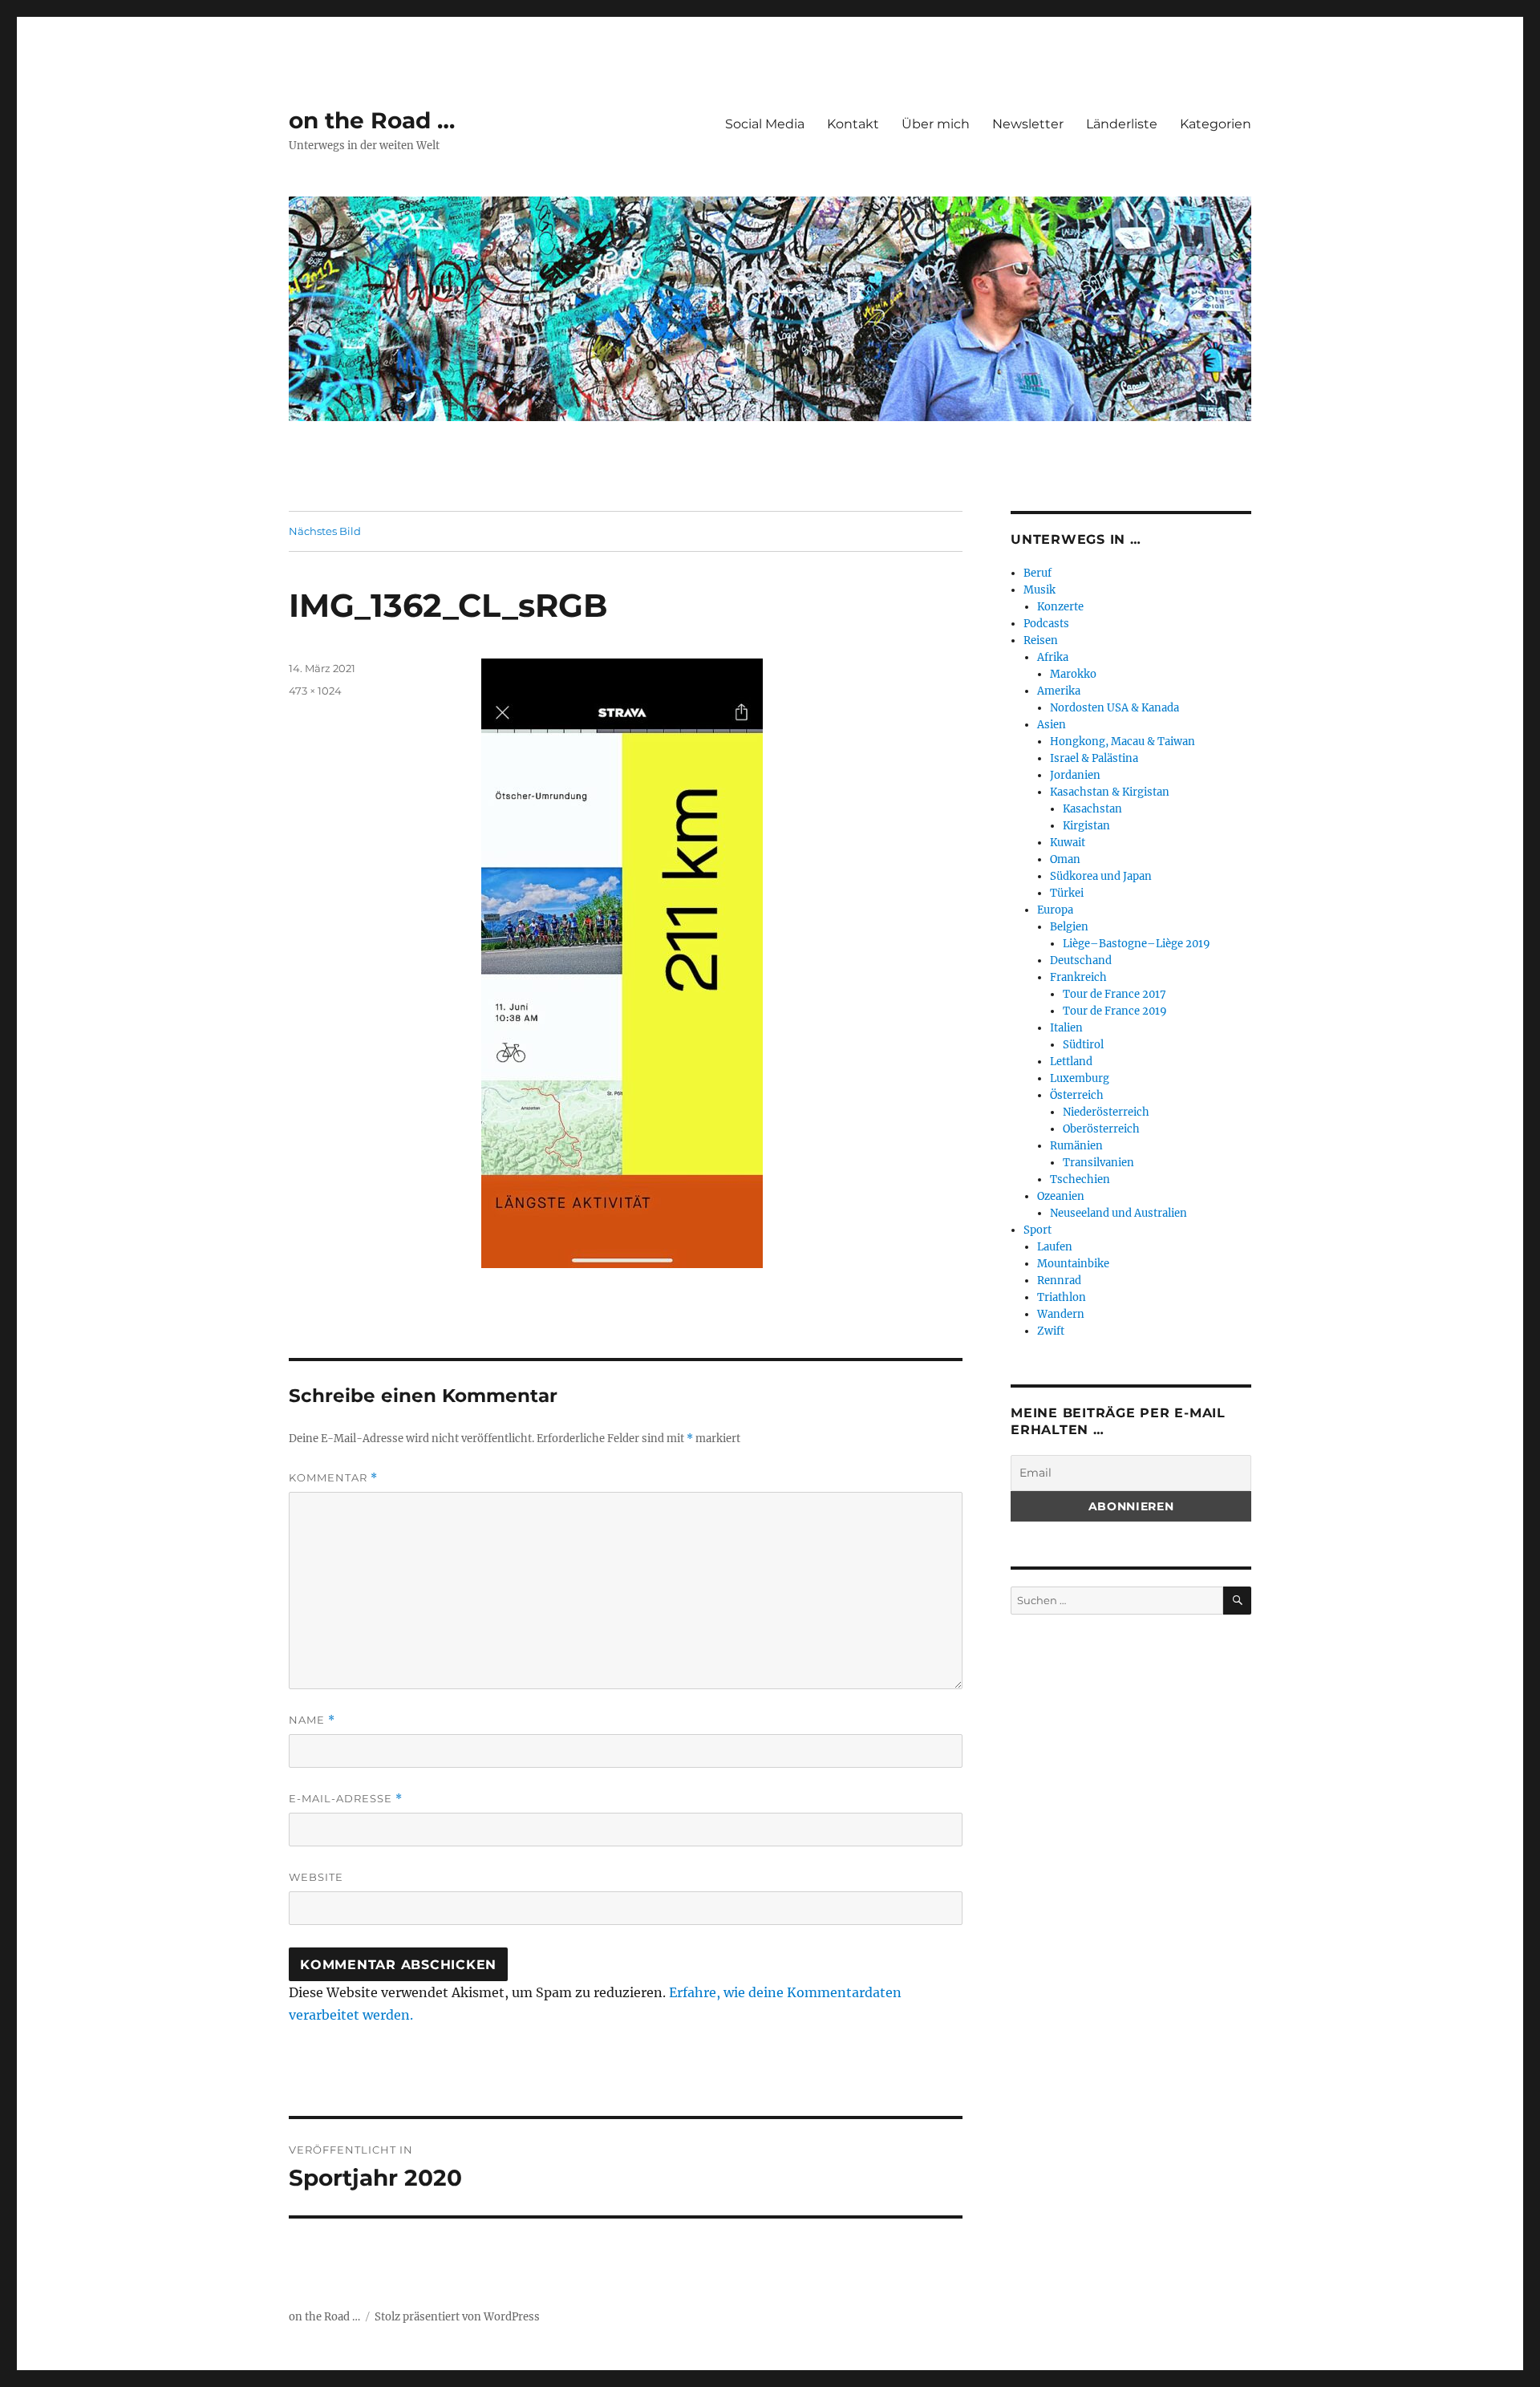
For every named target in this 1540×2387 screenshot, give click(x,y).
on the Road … (372, 120)
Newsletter (1028, 124)
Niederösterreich (1106, 1112)
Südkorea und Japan (1101, 876)
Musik (1039, 590)
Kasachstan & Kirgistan (1110, 792)
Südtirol (1083, 1045)
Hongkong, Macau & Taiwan (1123, 742)
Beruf (1037, 573)
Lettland (1071, 1062)
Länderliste (1122, 124)
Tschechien (1080, 1179)
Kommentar (333, 1478)
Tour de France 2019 (1115, 1011)
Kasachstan (1092, 809)
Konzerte (1060, 607)
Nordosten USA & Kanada (1114, 708)
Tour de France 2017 (1114, 994)
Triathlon (1062, 1297)
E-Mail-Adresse (346, 1799)
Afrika (1053, 657)
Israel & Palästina (1094, 758)
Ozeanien (1061, 1196)
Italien (1066, 1028)
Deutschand (1081, 960)
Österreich (1077, 1095)
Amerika (1059, 691)
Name (312, 1720)
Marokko (1073, 674)
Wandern (1061, 1314)
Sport (1037, 1230)
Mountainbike (1073, 1264)
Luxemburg (1080, 1078)
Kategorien (1216, 124)
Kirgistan (1086, 826)
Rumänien (1076, 1146)
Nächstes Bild (325, 531)
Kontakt (853, 124)
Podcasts (1046, 624)
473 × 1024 (315, 691)
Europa (1055, 910)
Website (316, 1877)
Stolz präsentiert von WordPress (457, 2317)
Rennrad (1059, 1281)
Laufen (1055, 1247)
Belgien (1069, 927)
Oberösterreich (1101, 1129)
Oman (1065, 859)
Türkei (1067, 893)
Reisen (1041, 640)
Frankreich (1078, 977)
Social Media (765, 124)
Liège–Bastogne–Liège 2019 (1137, 944)
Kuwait (1068, 843)
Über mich (936, 124)
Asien (1052, 725)
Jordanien (1075, 775)
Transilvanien (1098, 1163)
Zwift (1051, 1331)
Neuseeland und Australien (1119, 1213)
